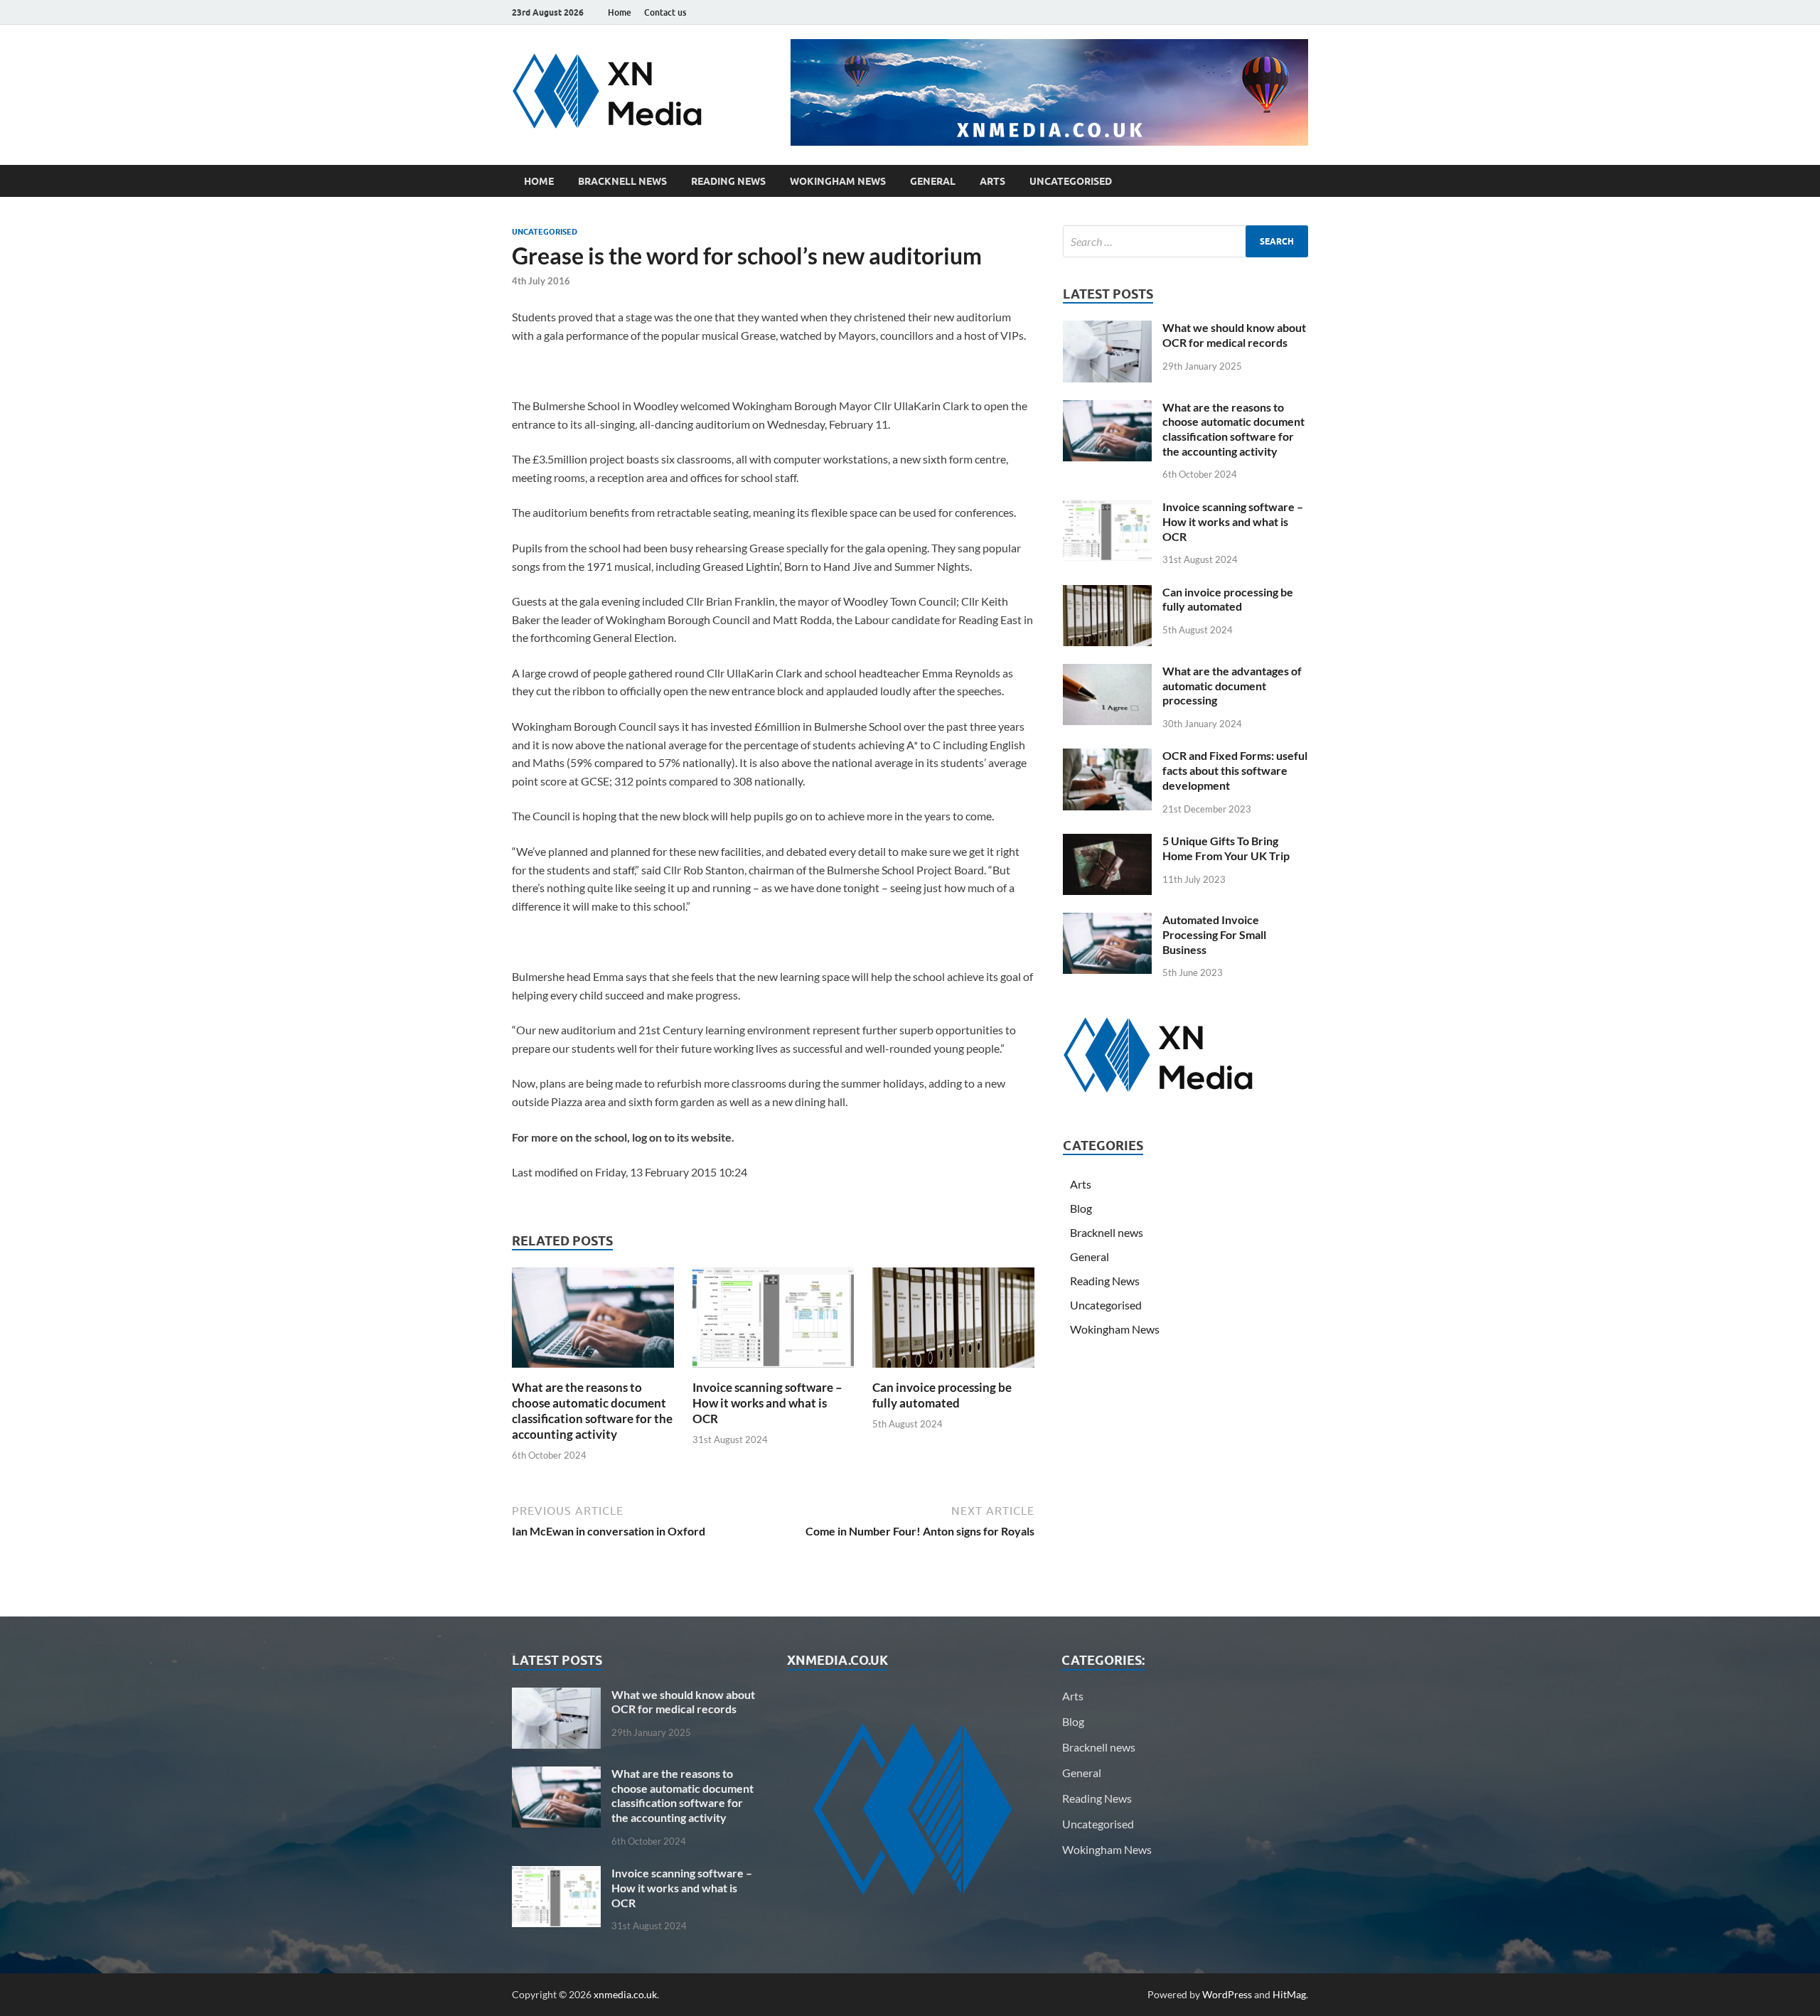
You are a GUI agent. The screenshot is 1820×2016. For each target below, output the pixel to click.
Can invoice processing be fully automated (942, 1395)
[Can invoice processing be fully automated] (953, 1322)
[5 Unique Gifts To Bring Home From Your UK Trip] (1107, 842)
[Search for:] (1185, 241)
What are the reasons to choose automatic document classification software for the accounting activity (592, 1411)
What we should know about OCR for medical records (1234, 335)
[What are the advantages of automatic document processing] (1107, 672)
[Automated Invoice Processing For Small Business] (1107, 921)
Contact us (665, 12)
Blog (1081, 1208)
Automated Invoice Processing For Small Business (1214, 934)
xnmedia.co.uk (625, 1994)
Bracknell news (622, 181)
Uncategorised (1071, 181)
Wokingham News (838, 181)
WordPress (1227, 1994)
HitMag (1289, 1994)
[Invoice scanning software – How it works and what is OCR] (773, 1322)
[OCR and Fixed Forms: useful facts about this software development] (1107, 757)
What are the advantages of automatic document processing (1232, 686)
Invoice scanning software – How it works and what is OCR (767, 1403)
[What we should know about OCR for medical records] (1107, 329)
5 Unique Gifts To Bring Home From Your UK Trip (1226, 848)
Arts (992, 181)
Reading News (728, 181)
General (933, 181)
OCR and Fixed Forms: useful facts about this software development (1235, 770)
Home (620, 12)
